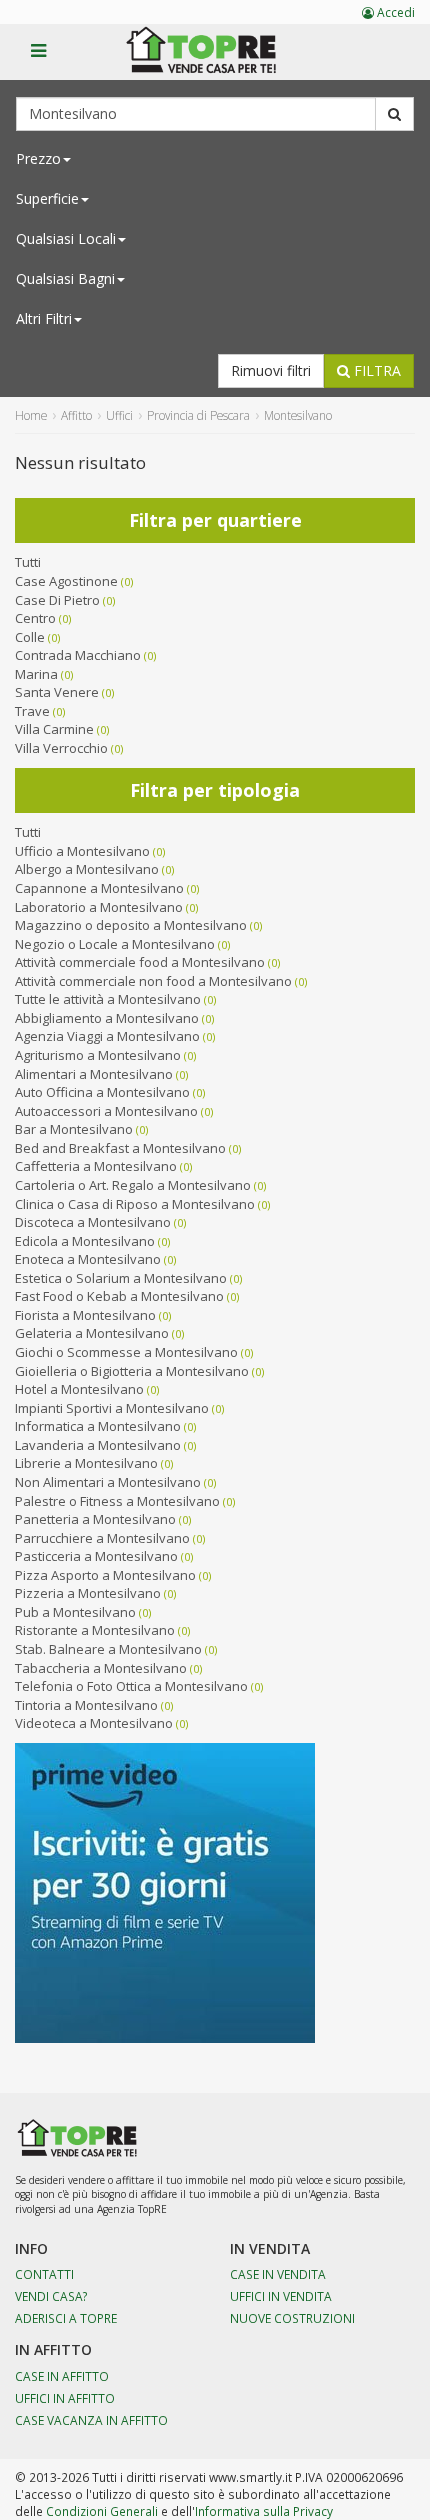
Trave (32, 711)
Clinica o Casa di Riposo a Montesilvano (135, 1204)
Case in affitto (62, 2376)
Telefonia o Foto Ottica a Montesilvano (131, 1686)
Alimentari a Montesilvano (94, 1074)
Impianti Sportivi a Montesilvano (112, 1408)
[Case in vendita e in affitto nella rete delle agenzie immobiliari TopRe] (215, 61)
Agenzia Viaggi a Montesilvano (107, 1036)
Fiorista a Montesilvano (85, 1315)
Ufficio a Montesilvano (82, 851)
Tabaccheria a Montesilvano (101, 1668)
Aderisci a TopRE (66, 2318)
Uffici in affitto (65, 2398)
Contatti (44, 2274)
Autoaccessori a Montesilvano (106, 1111)
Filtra (375, 370)
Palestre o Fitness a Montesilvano (117, 1501)
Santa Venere (57, 692)
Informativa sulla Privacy (264, 2511)
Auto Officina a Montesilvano (102, 1092)
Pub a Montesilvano (75, 1612)
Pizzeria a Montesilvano (88, 1593)
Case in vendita (278, 2274)
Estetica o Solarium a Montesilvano (121, 1278)
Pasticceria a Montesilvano (96, 1556)
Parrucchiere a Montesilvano (102, 1538)
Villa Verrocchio (61, 748)
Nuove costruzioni (292, 2318)
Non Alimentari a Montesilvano (108, 1482)
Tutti (28, 562)
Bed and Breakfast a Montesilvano (120, 1148)
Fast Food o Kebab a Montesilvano (119, 1296)
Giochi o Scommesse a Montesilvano (126, 1352)
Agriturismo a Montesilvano (98, 1055)
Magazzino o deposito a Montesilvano (131, 925)
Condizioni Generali (102, 2511)
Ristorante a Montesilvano (95, 1630)
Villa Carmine (54, 729)
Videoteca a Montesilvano (94, 1723)
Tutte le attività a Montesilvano (108, 999)
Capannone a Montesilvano (99, 888)
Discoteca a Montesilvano (93, 1222)
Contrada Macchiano (78, 655)
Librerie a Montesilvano (86, 1463)
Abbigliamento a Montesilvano (107, 1018)
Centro (35, 618)
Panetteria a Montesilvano (95, 1519)
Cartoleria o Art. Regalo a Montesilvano (133, 1185)
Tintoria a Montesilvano (86, 1705)
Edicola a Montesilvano (85, 1241)
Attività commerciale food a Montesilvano (140, 962)
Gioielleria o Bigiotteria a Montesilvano (132, 1371)
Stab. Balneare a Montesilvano (108, 1649)
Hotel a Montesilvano (79, 1389)
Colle (30, 637)
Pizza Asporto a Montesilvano (105, 1575)
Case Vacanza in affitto (91, 2420)
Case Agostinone (66, 581)
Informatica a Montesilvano (98, 1426)
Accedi (394, 12)
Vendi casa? (51, 2296)
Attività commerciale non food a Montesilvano (153, 981)
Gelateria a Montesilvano (92, 1333)
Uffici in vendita (281, 2296)
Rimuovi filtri (271, 370)
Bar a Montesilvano (74, 1129)
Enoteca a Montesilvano (88, 1259)
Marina (36, 674)
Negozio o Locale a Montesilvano (115, 944)
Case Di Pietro (57, 600)
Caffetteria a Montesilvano (96, 1166)
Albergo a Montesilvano (87, 869)
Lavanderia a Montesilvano (98, 1445)
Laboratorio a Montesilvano (99, 907)
